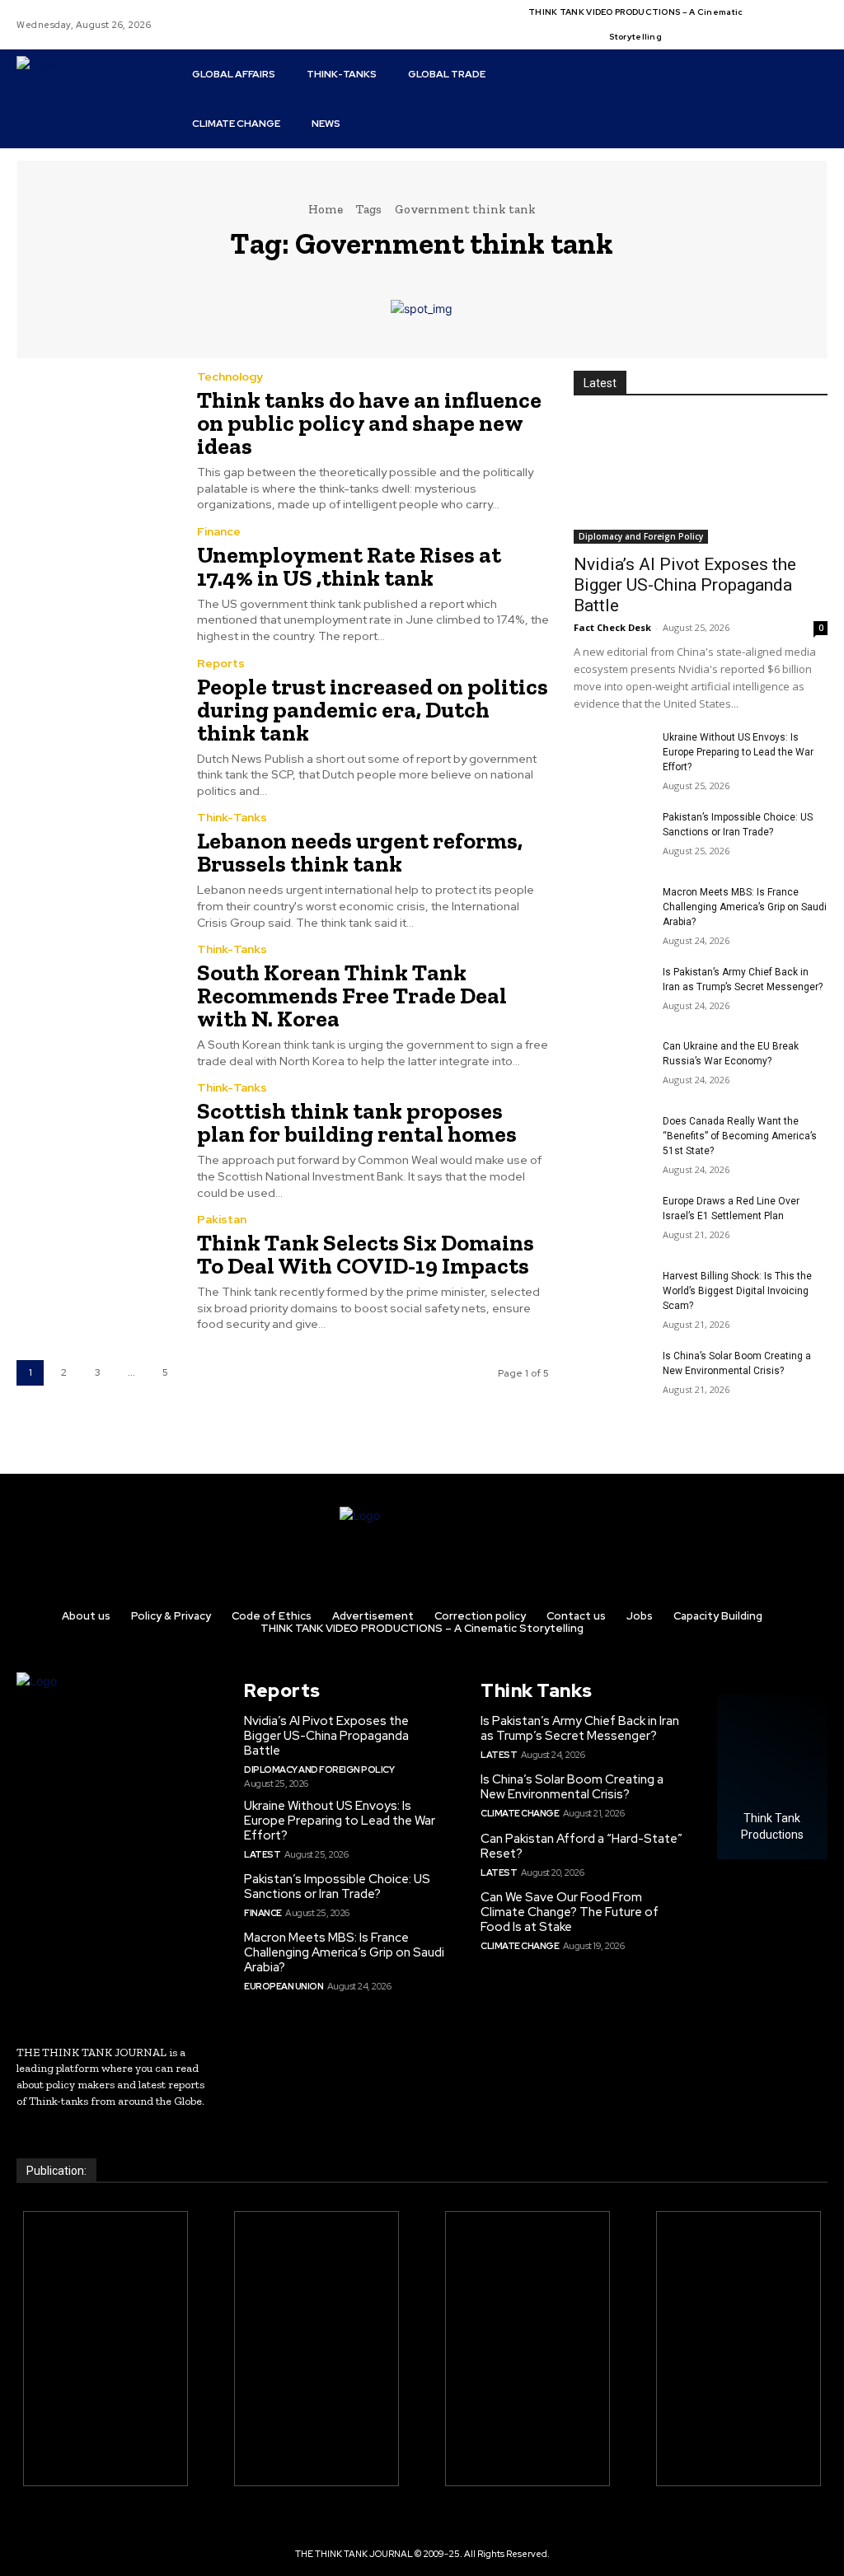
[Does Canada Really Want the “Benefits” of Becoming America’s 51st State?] (612, 1141)
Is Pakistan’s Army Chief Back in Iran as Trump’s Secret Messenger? (580, 1728)
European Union (284, 1986)
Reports (221, 663)
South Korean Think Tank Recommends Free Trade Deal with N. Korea (352, 996)
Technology (230, 376)
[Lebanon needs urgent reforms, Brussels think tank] (96, 863)
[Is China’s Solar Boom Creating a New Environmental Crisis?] (612, 1375)
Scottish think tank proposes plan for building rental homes (357, 1122)
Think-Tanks (232, 817)
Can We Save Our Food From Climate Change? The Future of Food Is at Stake (570, 1912)
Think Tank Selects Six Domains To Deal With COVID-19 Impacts (366, 1254)
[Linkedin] (792, 15)
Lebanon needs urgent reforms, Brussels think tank (360, 852)
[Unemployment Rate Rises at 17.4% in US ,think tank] (96, 577)
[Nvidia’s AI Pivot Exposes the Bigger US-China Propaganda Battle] (701, 480)
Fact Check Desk (612, 627)
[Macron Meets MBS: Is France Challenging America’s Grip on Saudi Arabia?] (612, 912)
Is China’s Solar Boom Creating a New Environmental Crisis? (572, 1787)
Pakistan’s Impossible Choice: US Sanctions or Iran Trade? (337, 1886)
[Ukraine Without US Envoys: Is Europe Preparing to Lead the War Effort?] (612, 757)
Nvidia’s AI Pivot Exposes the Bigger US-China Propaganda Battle (685, 585)
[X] (812, 15)
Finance (219, 531)
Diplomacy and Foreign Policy (641, 536)
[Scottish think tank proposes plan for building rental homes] (96, 1133)
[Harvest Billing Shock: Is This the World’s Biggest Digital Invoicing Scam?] (612, 1295)
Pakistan (222, 1219)
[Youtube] (772, 35)
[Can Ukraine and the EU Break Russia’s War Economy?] (612, 1066)
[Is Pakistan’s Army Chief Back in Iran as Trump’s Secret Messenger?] (612, 991)
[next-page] (199, 1373)
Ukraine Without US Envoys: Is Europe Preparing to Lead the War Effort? (738, 752)
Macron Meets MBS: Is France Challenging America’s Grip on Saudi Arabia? (745, 907)
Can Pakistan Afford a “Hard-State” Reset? (581, 1846)
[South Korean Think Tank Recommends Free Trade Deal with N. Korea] (96, 994)
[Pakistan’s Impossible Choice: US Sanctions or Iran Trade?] (612, 837)
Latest (262, 1854)
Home (326, 209)
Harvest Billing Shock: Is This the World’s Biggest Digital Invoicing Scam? (737, 1291)
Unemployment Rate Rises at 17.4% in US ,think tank (349, 566)
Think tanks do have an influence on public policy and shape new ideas (369, 423)
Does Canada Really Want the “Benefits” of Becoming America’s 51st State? (740, 1136)
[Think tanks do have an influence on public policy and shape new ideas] (96, 422)
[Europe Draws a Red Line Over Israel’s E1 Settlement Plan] (612, 1220)
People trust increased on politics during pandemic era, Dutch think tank (373, 710)
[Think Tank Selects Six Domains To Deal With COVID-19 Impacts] (96, 1265)
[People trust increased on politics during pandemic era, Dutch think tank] (96, 708)
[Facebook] (772, 15)
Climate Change (520, 1813)
